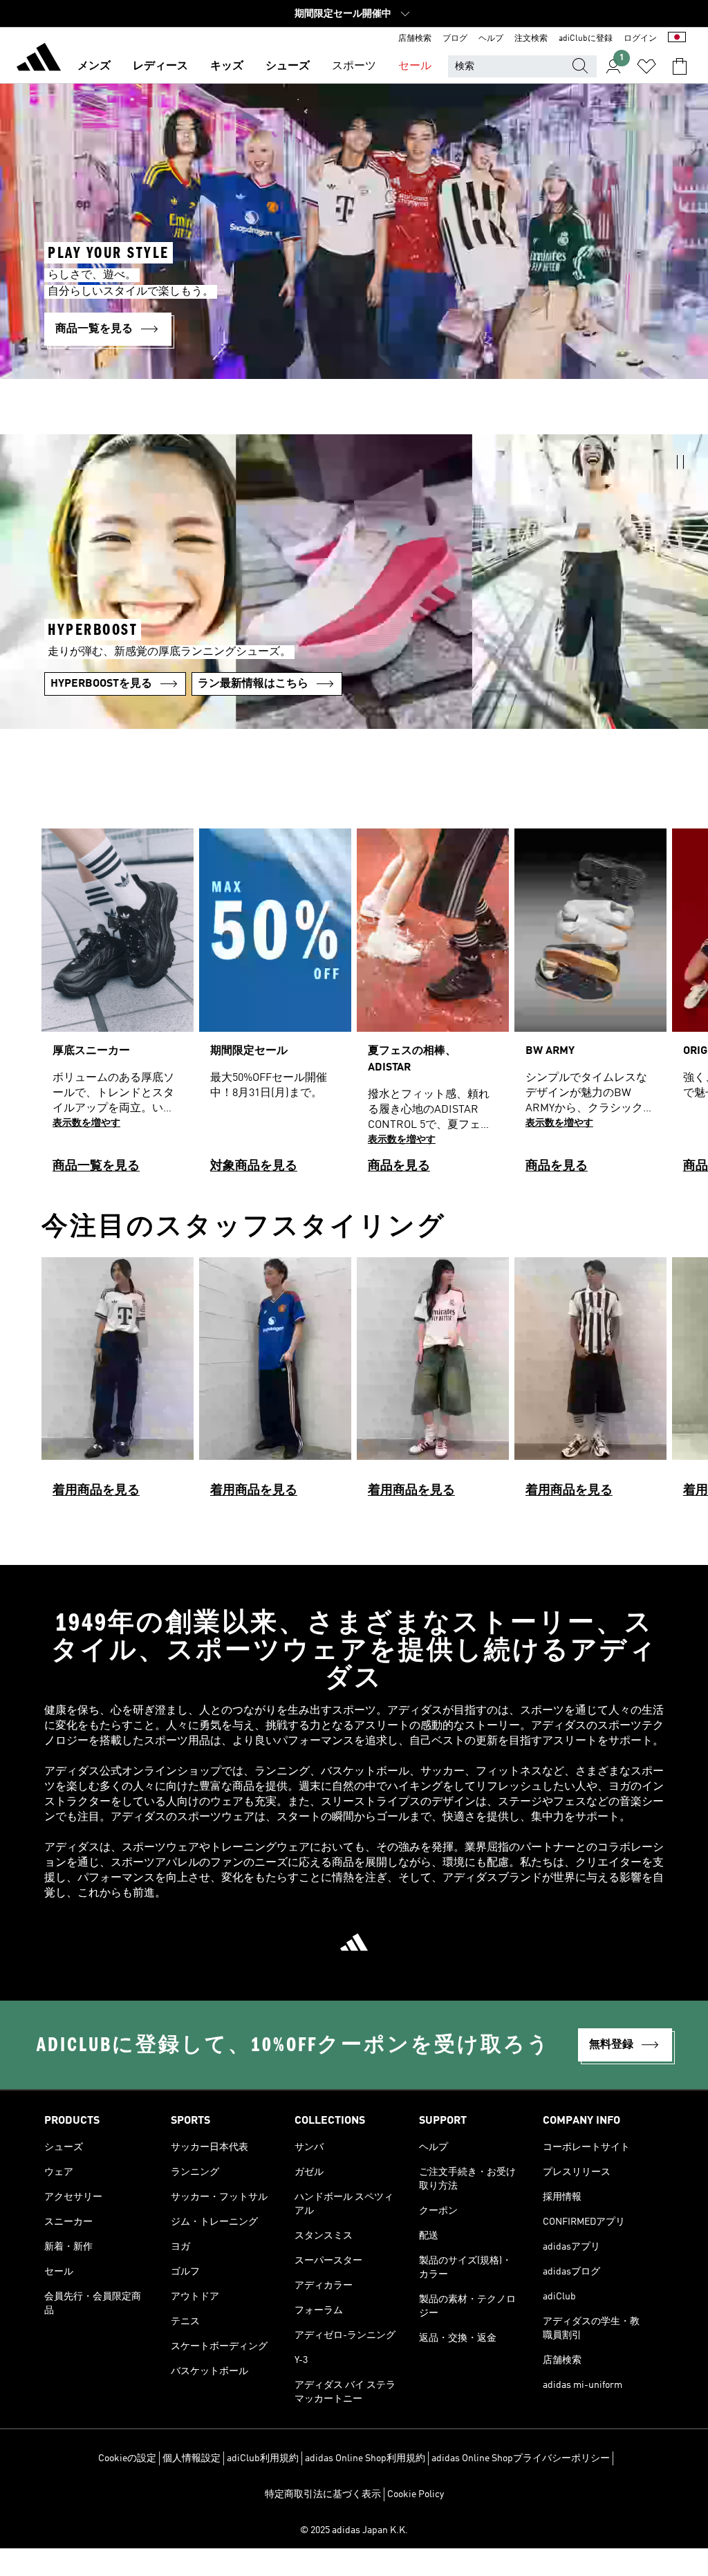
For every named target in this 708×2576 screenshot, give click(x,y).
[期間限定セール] (275, 1007)
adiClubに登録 (586, 39)
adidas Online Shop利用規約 (365, 2458)
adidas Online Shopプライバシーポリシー (521, 2458)
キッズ (227, 66)
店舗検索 (415, 39)
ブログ (455, 39)
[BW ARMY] (590, 1007)
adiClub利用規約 (263, 2458)
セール (415, 66)
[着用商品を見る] (118, 1383)
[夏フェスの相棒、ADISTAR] (433, 1007)
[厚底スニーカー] (118, 1007)
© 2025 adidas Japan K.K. (354, 2530)
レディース (160, 66)
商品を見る (399, 1166)
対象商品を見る (254, 1166)
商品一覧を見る (96, 1166)
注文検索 (531, 39)
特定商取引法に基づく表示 (323, 2494)
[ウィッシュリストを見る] (646, 66)
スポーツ (354, 66)
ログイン (640, 39)
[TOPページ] (39, 59)
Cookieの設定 (127, 2458)
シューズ (288, 66)
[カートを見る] (680, 66)
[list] (354, 1007)
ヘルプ (491, 39)
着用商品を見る (96, 1490)
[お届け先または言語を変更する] (677, 39)
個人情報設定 (192, 2458)
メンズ (94, 66)
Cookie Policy (416, 2494)
